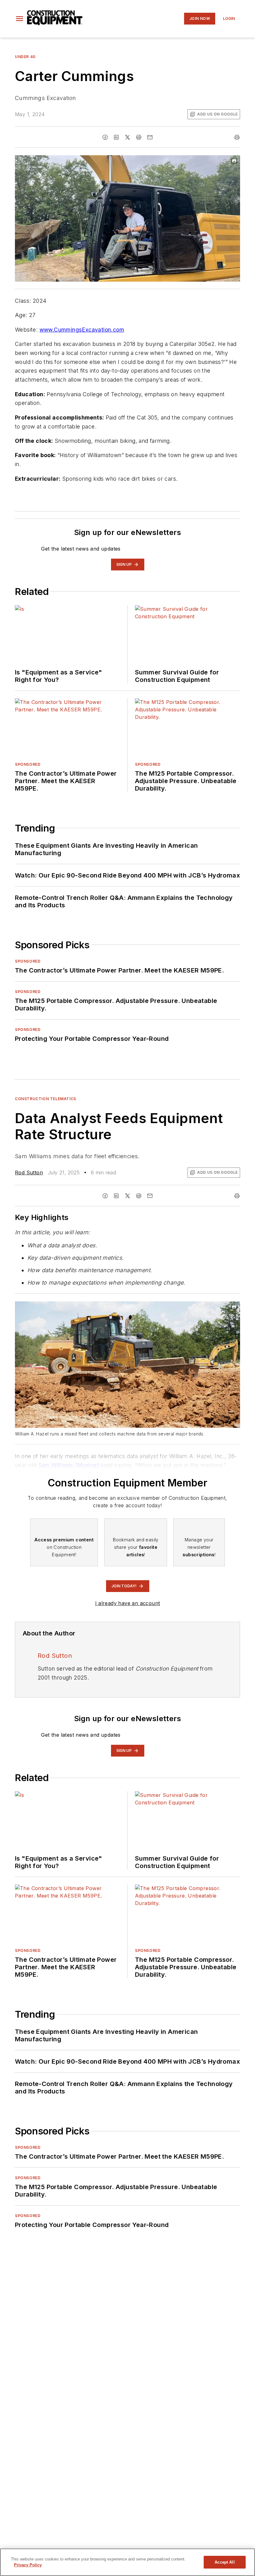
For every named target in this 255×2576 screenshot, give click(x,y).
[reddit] (139, 137)
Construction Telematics (46, 1099)
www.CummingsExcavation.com (82, 330)
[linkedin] (116, 137)
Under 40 (25, 57)
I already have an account (128, 1603)
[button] (20, 19)
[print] (237, 137)
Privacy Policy (28, 2565)
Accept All (225, 2562)
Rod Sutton (29, 1172)
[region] (127, 2562)
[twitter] (127, 137)
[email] (150, 137)
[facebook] (105, 137)
